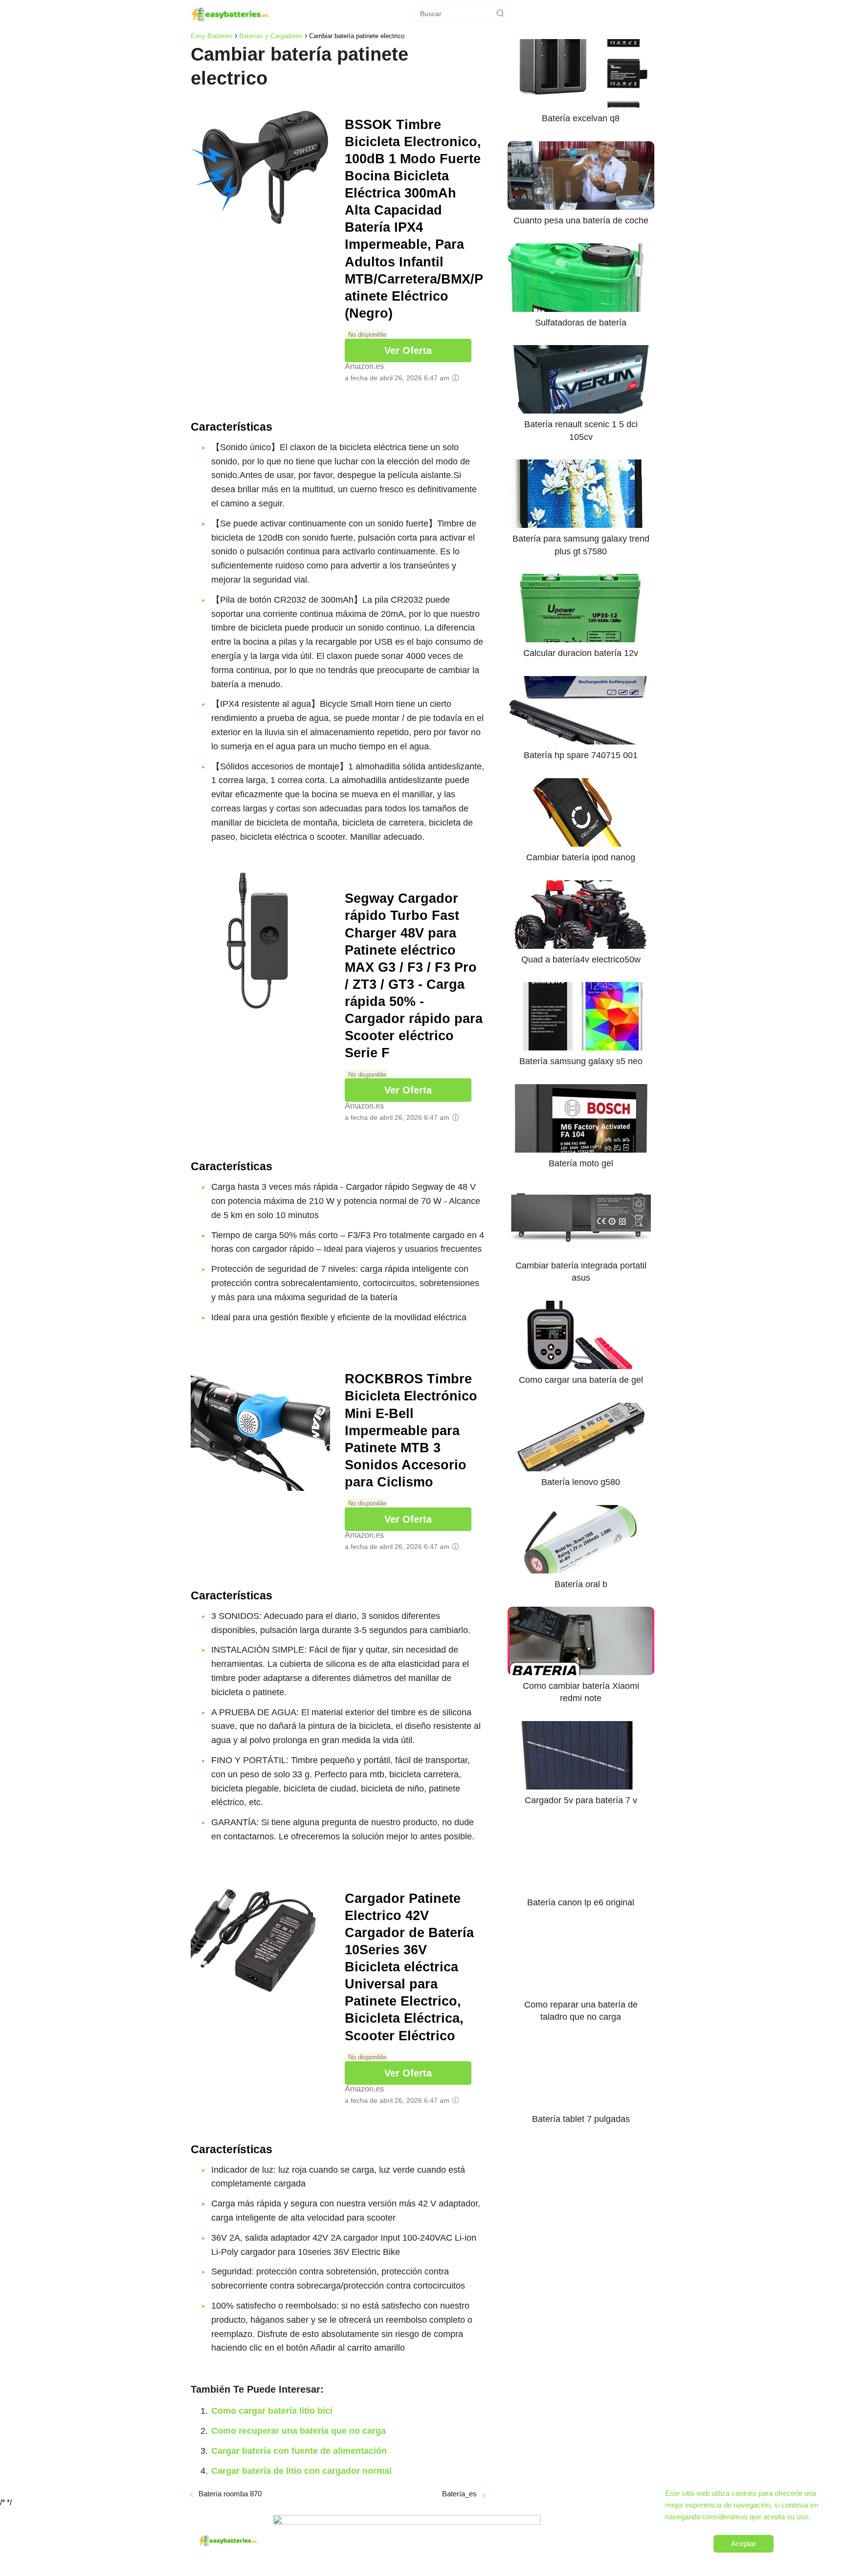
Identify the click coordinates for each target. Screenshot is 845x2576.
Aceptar (744, 2543)
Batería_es (459, 2494)
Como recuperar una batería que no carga (299, 2431)
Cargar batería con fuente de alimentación (299, 2451)
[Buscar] (500, 14)
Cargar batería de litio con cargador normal (301, 2471)
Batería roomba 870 (230, 2494)
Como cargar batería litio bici (272, 2411)
